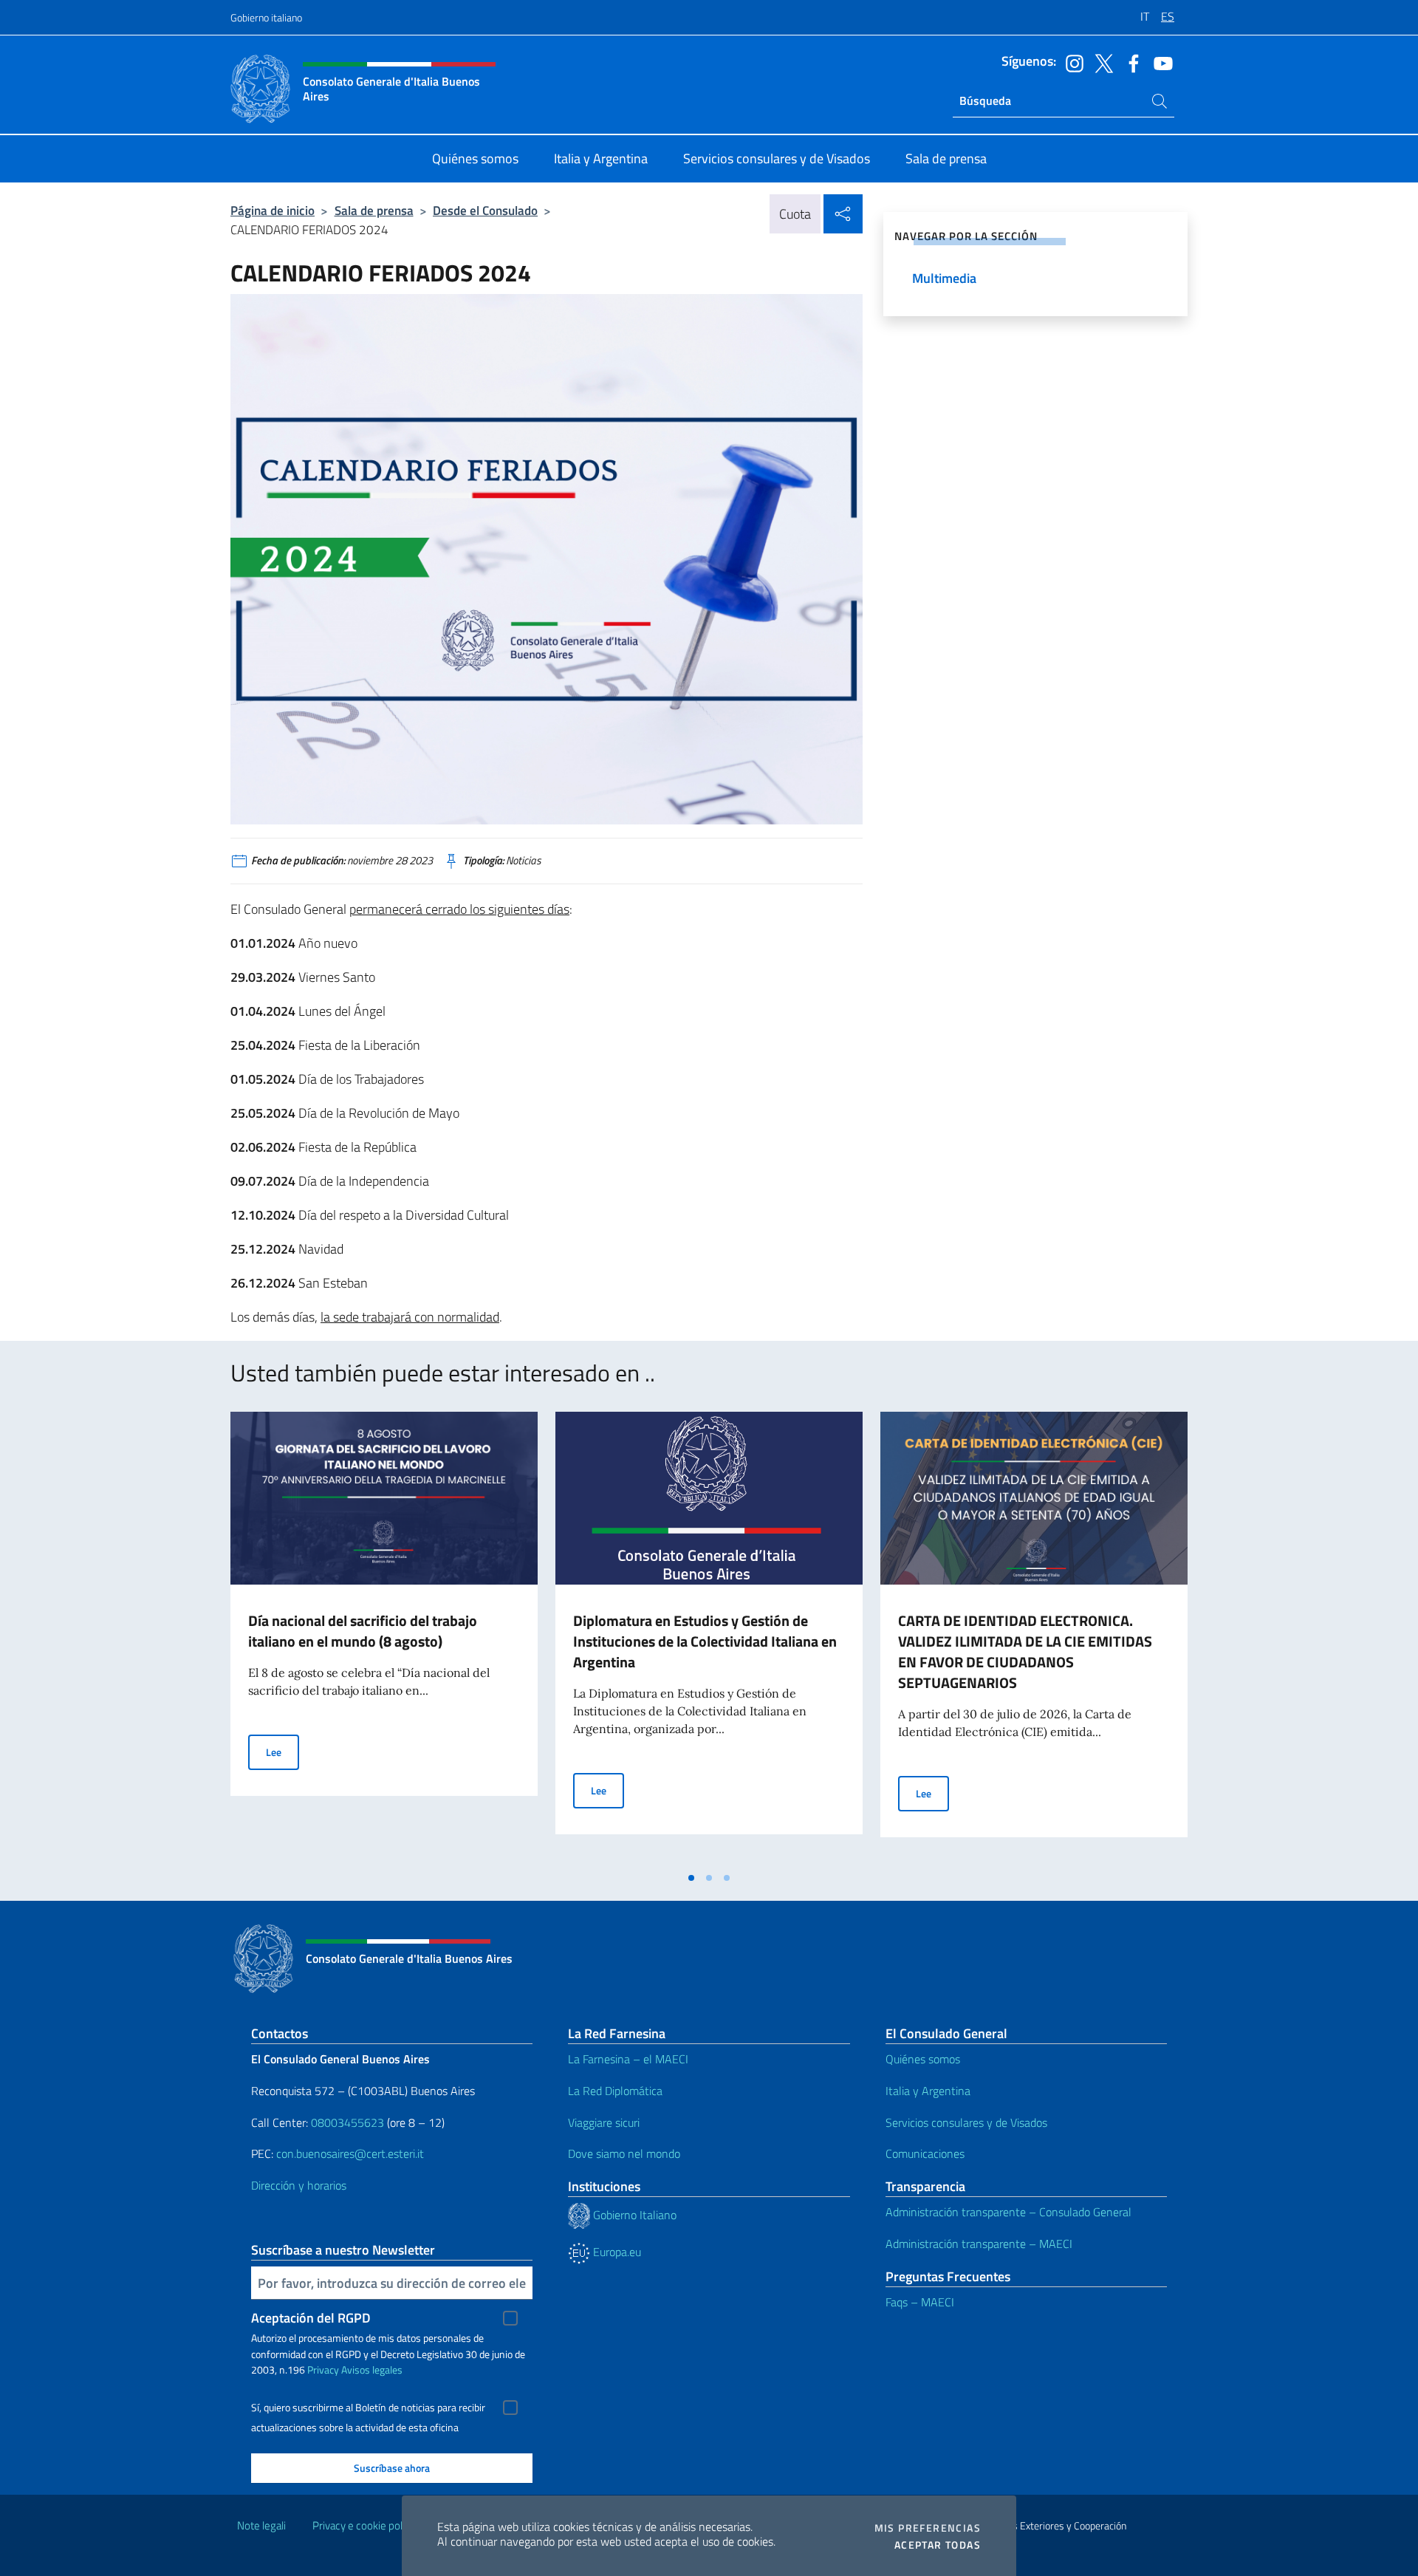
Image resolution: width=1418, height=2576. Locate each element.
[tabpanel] (384, 1638)
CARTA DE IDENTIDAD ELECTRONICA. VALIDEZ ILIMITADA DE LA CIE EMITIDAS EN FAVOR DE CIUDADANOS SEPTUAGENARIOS (1025, 1651)
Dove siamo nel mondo (624, 2153)
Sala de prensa (374, 210)
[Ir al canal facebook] (1130, 62)
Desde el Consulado (485, 210)
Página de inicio (273, 210)
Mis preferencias (928, 2528)
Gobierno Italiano (633, 2215)
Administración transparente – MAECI (979, 2244)
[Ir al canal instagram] (1071, 62)
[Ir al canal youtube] (1160, 62)
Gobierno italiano (266, 17)
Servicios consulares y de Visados (966, 2122)
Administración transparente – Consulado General (1008, 2212)
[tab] (691, 1878)
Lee (282, 1752)
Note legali (261, 2525)
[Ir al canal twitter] (1100, 62)
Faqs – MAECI (920, 2302)
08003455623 (347, 2122)
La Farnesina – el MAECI (628, 2059)
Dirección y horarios (299, 2185)
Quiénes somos (923, 2059)
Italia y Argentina (928, 2091)
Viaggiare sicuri (604, 2122)
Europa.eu (616, 2252)
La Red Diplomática (615, 2091)
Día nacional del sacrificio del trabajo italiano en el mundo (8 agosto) (363, 1631)
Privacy (323, 2370)
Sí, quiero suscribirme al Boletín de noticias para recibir (368, 2408)
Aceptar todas (938, 2545)
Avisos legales (372, 2370)
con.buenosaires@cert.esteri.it (350, 2153)
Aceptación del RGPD (311, 2318)
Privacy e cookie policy (364, 2525)
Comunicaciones (925, 2153)
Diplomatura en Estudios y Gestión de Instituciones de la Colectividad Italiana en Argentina (705, 1641)
